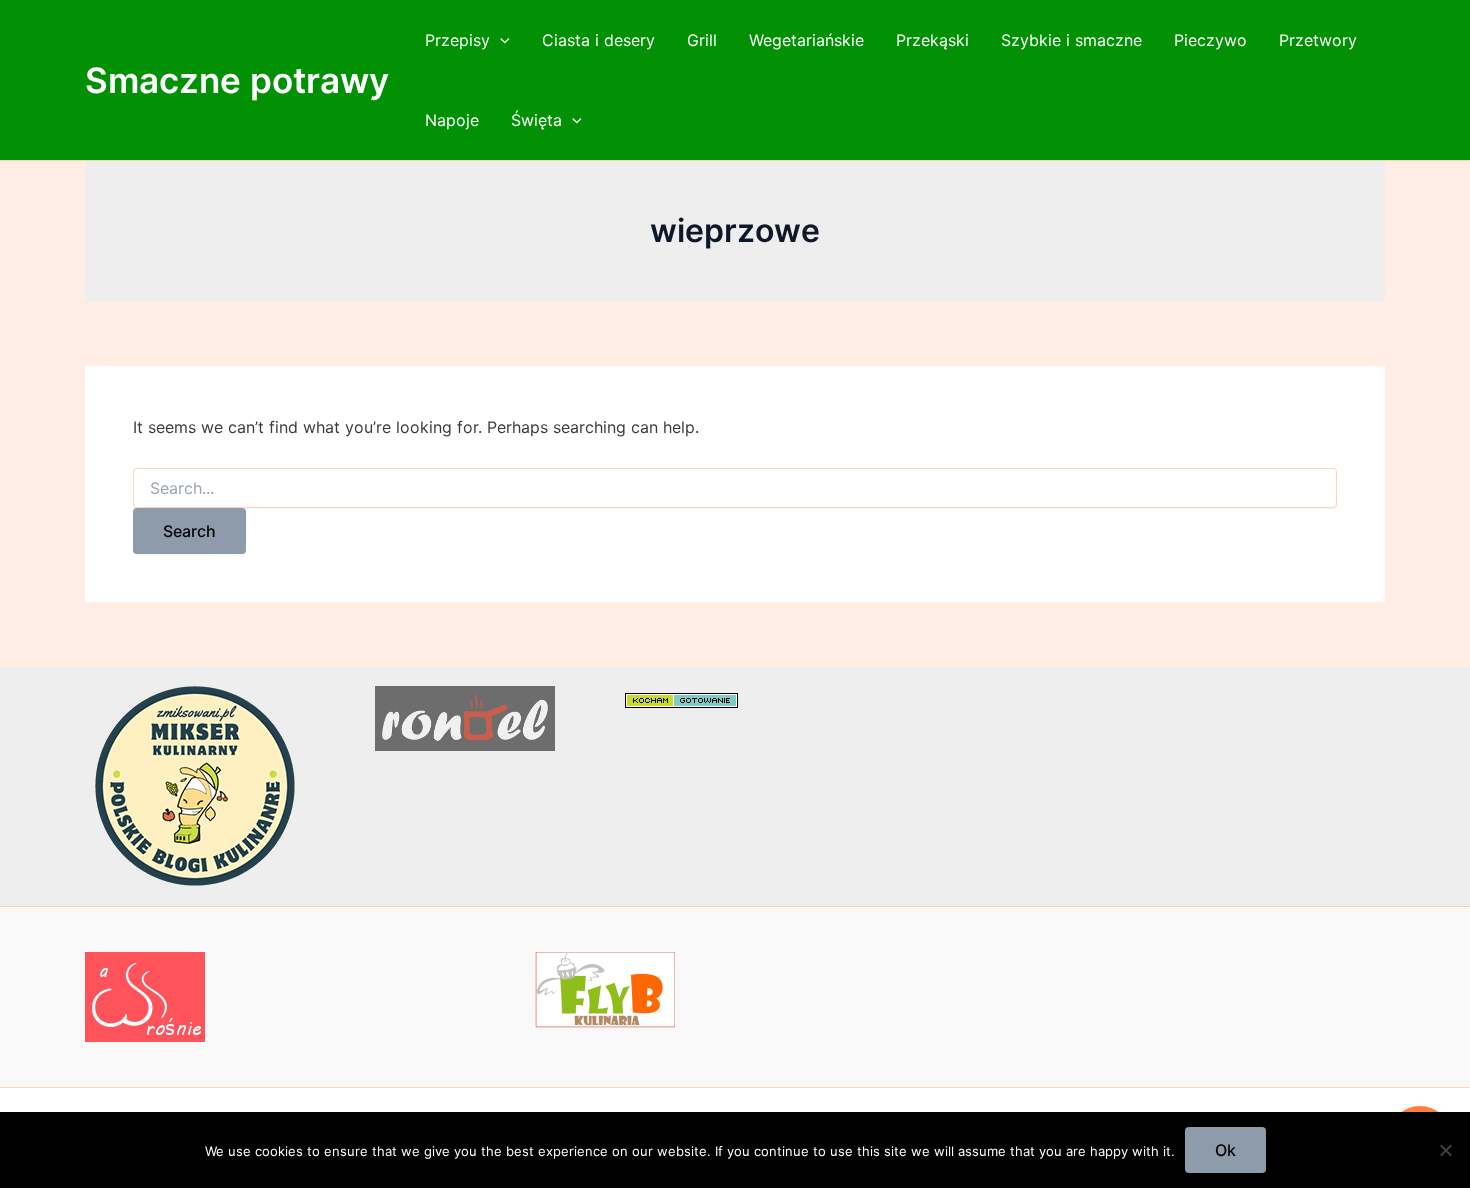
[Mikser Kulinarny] (195, 785)
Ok (1225, 1150)
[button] (500, 40)
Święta (536, 120)
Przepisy (457, 40)
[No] (1445, 1150)
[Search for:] (735, 488)
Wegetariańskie (806, 40)
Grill (702, 40)
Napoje (452, 120)
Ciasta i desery (598, 40)
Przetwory (1318, 40)
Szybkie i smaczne (1071, 40)
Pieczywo (1210, 40)
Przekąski (932, 40)
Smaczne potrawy (237, 80)
